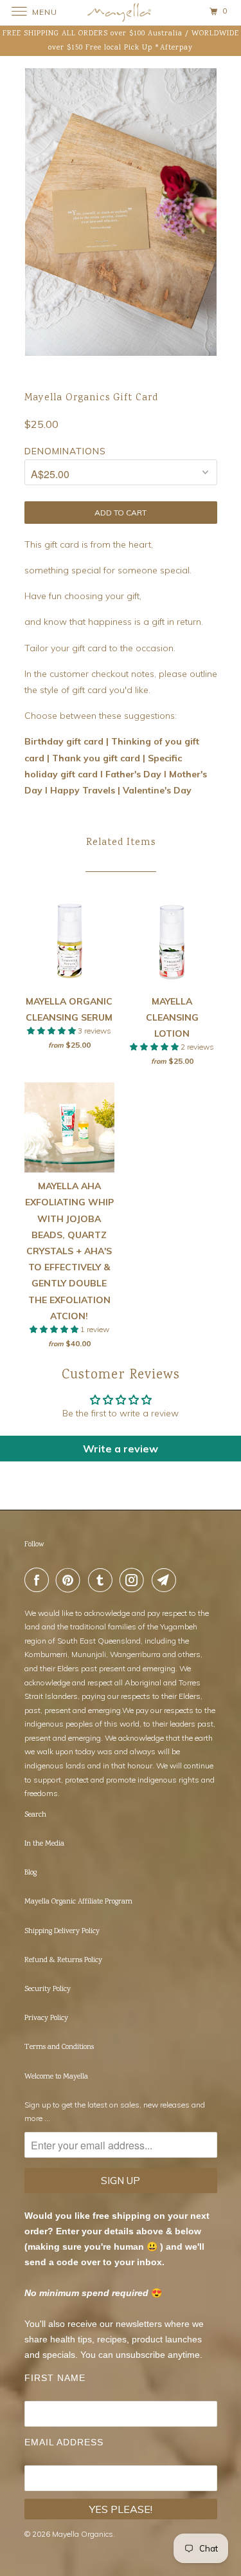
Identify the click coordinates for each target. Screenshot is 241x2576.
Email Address (64, 2442)
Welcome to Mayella (56, 2077)
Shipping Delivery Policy (62, 1932)
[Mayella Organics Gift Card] (121, 212)
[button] (52, 1031)
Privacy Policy (46, 2018)
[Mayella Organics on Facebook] (39, 1580)
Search (35, 1815)
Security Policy (48, 1989)
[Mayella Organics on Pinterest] (71, 1580)
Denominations (65, 451)
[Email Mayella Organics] (166, 1580)
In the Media (44, 1844)
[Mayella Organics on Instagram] (134, 1580)
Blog (31, 1873)
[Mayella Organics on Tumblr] (103, 1580)
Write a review (121, 1449)
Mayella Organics (83, 2534)
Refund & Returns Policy (63, 1960)
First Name (55, 2378)
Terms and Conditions (59, 2047)
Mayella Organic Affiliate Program (78, 1902)
